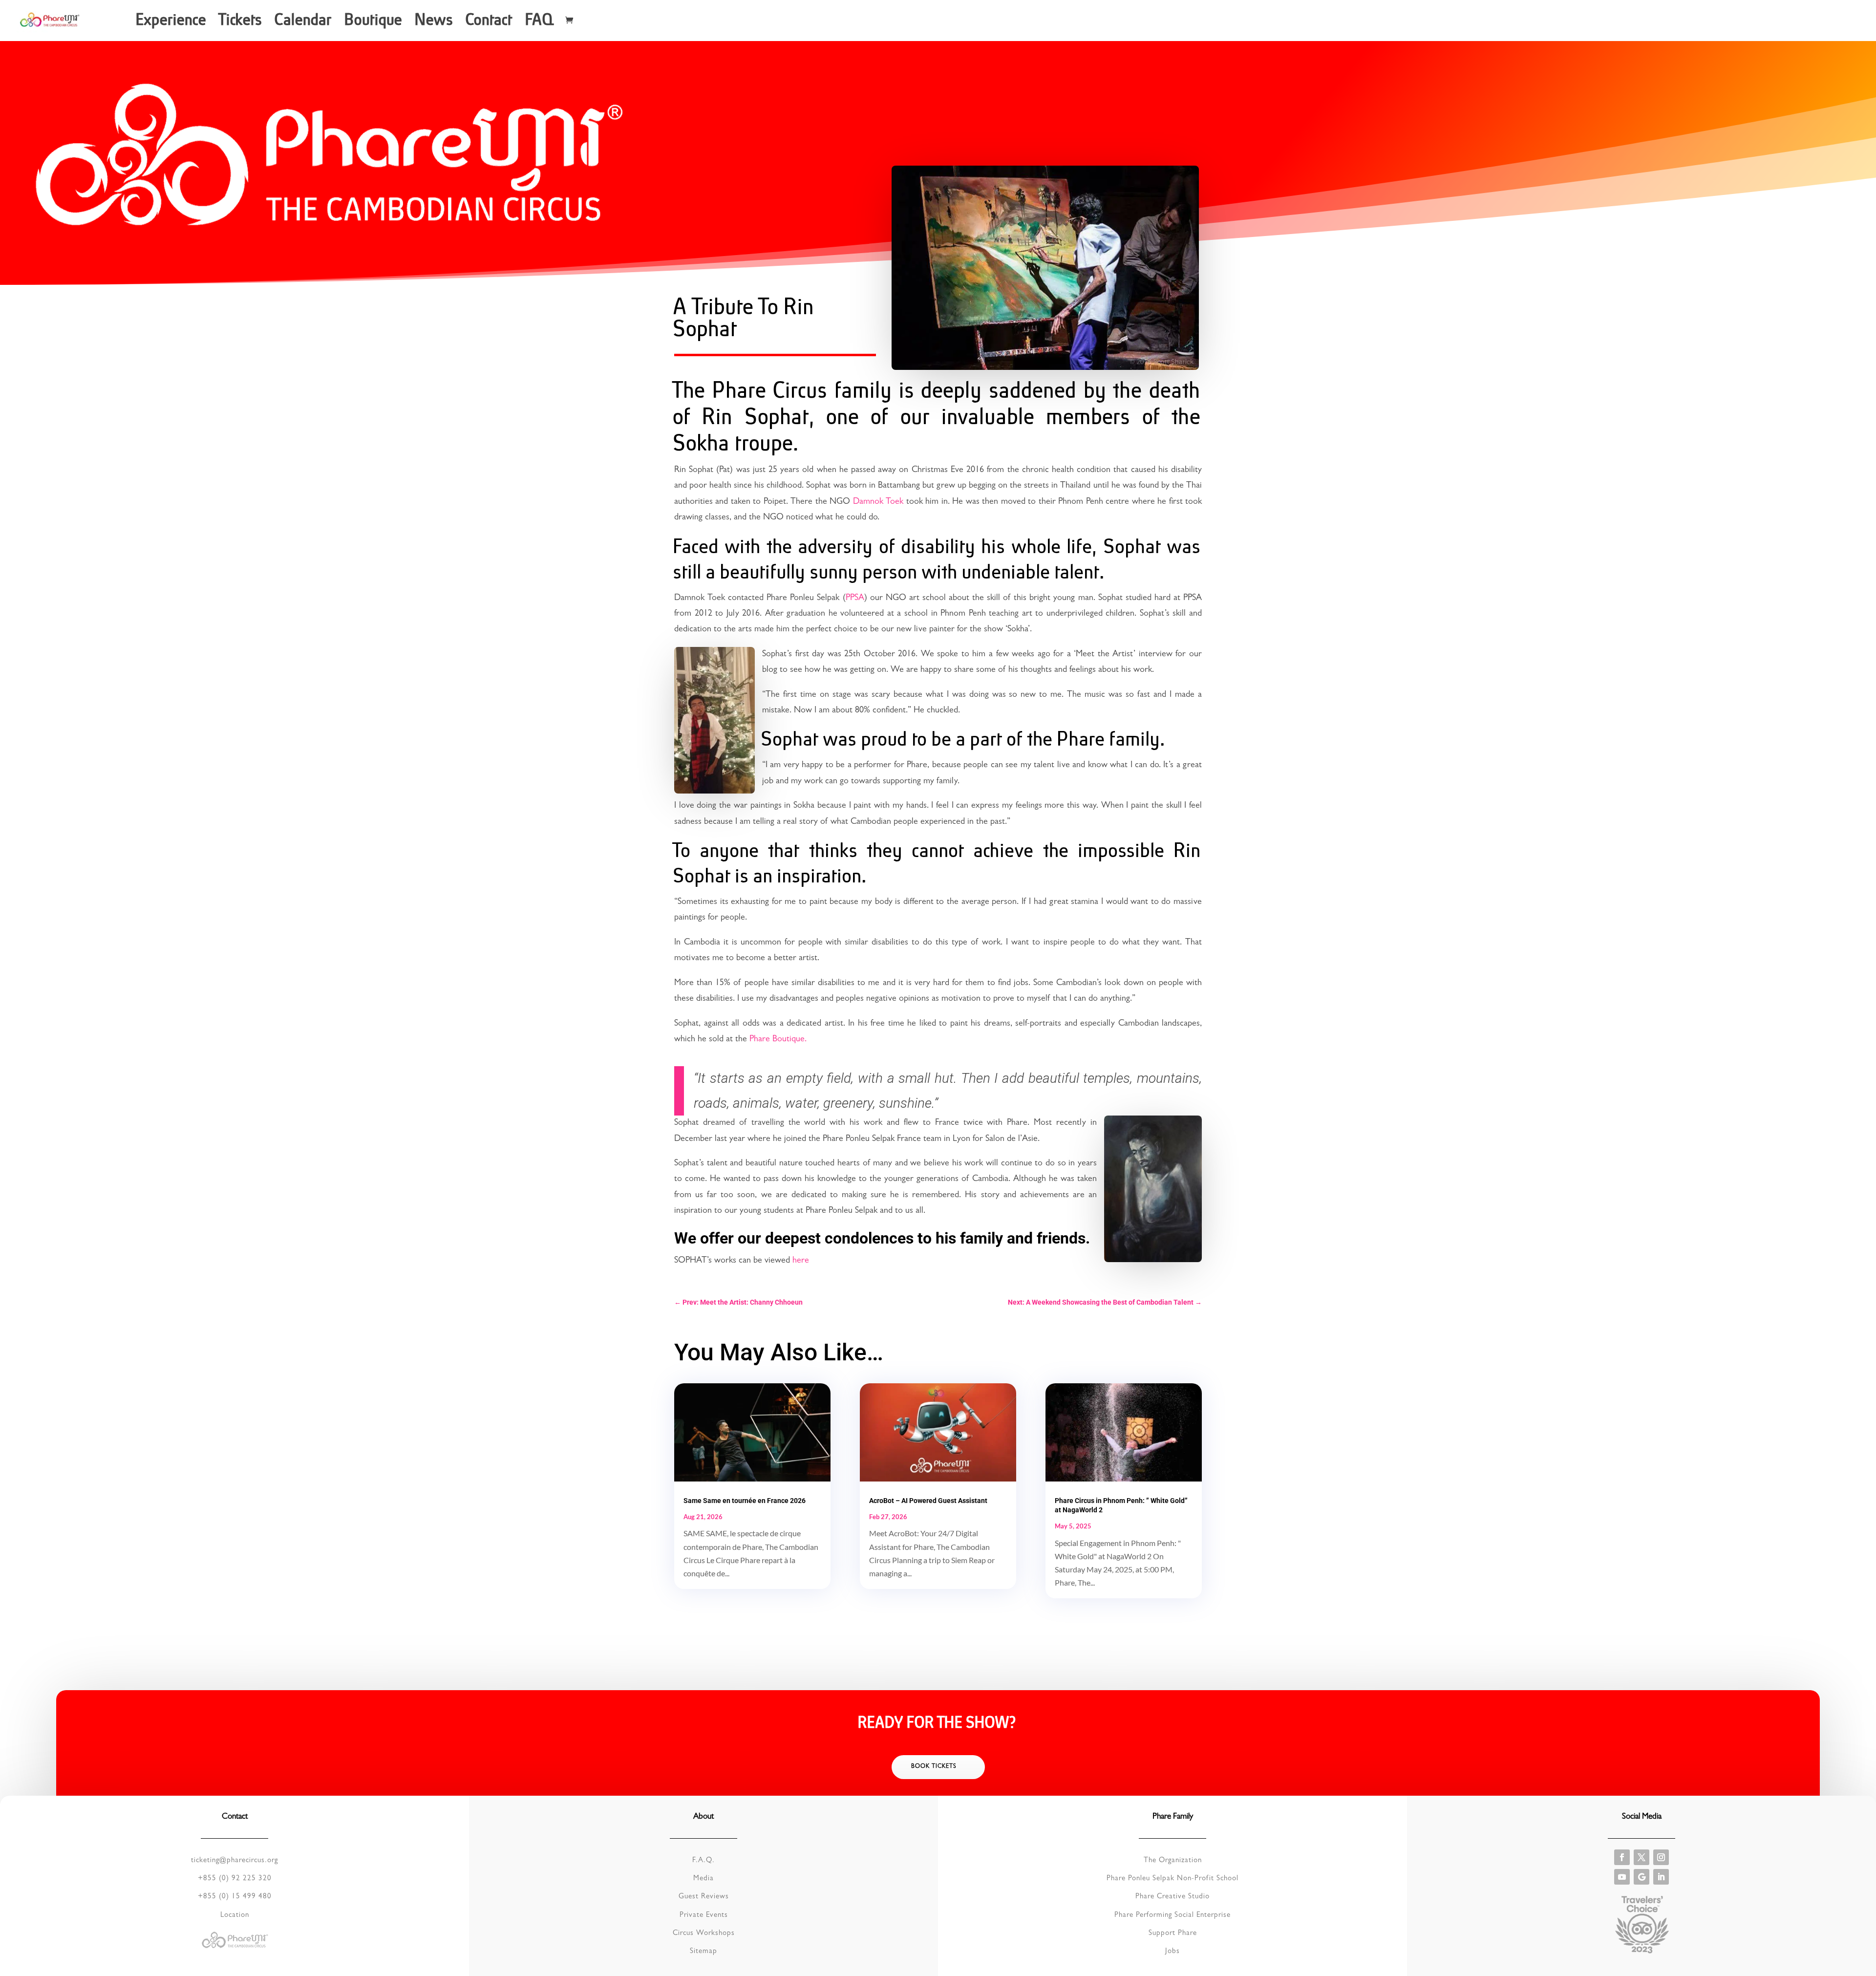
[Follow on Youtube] (1622, 1877)
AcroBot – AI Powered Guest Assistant (928, 1501)
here (801, 1261)
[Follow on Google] (1641, 1877)
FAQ (540, 23)
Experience (172, 23)
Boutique (374, 23)
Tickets (241, 23)
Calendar (304, 23)
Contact (490, 23)
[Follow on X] (1641, 1857)
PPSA (855, 599)
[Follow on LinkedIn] (1661, 1877)
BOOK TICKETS (934, 1767)
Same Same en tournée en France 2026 (745, 1501)
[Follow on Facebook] (1622, 1857)
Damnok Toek (878, 502)
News (435, 23)
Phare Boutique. (778, 1040)
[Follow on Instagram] (1661, 1857)
